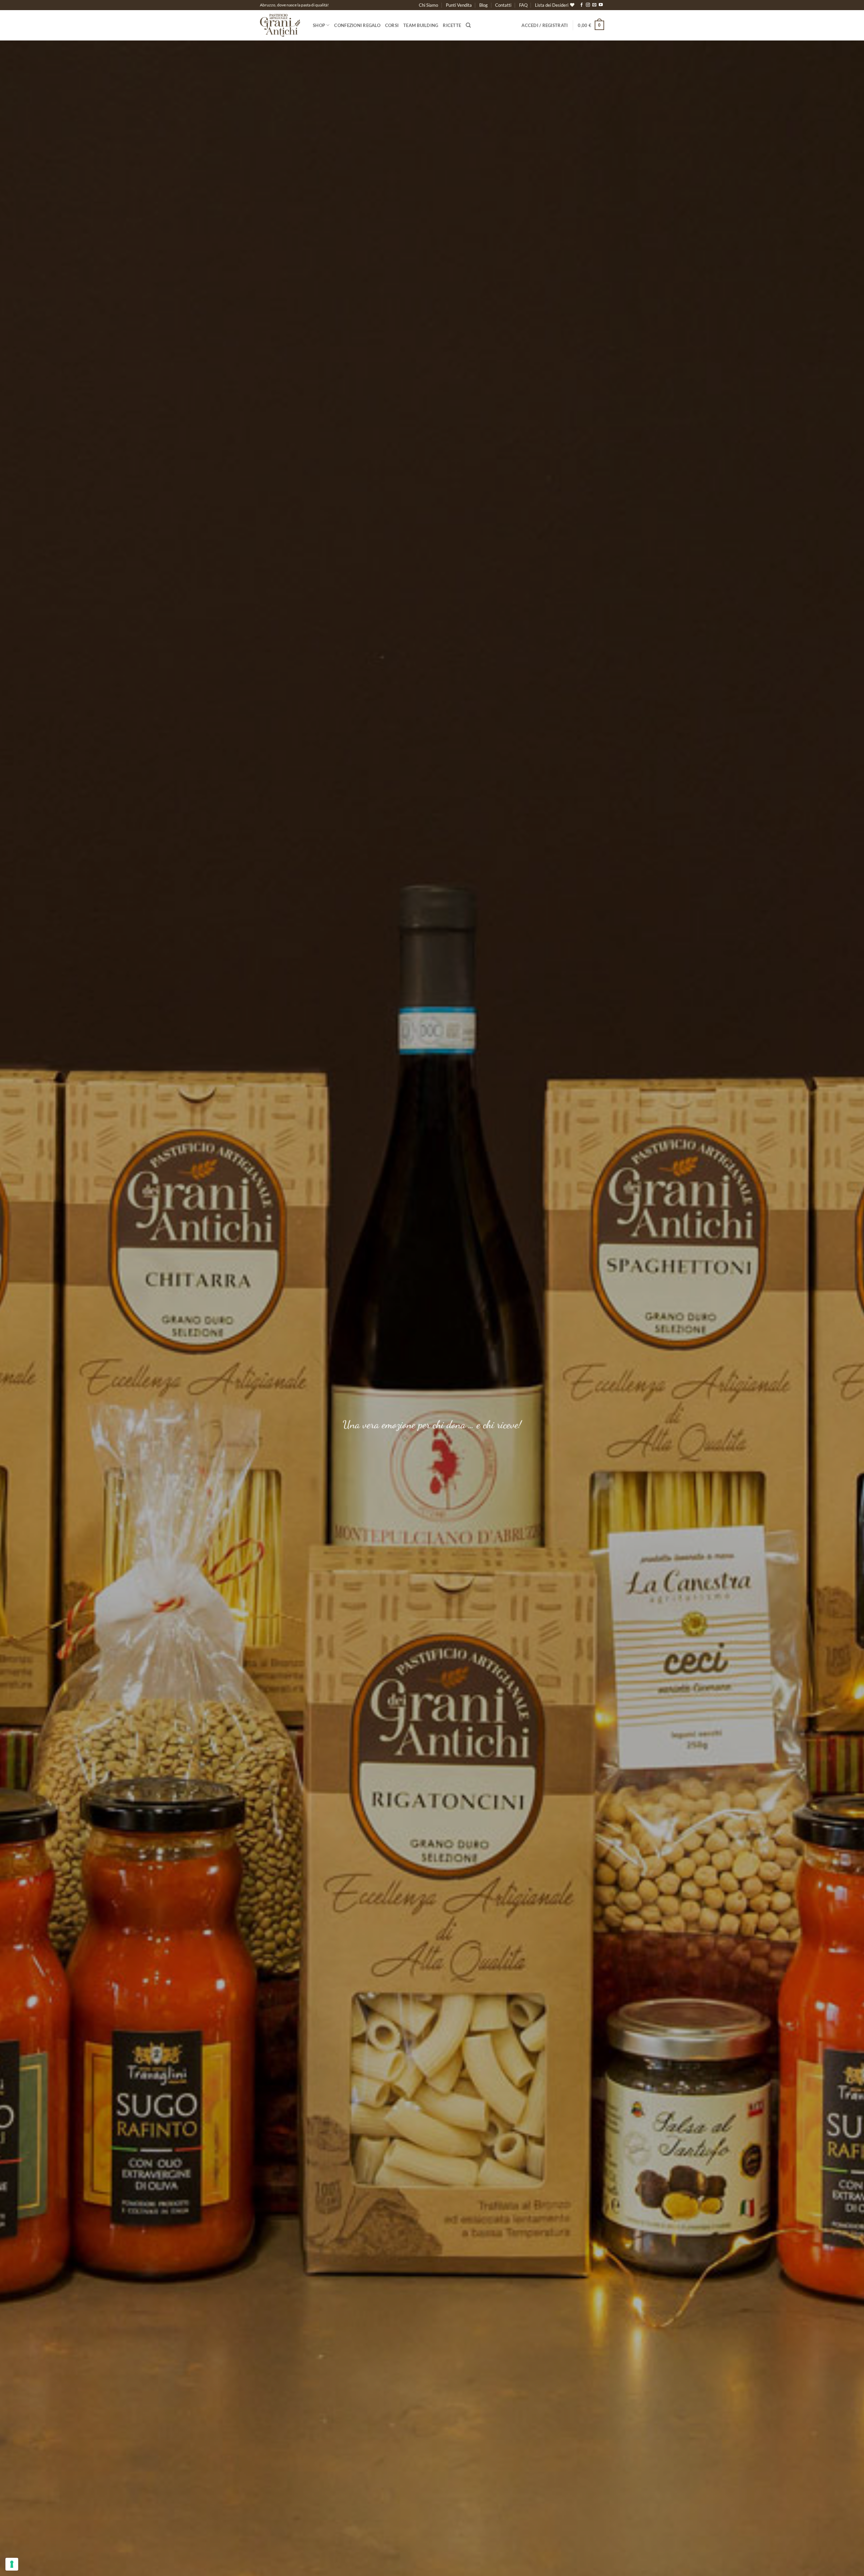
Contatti (503, 5)
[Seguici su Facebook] (582, 5)
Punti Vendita (459, 5)
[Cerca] (468, 25)
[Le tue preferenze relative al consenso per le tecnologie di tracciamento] (12, 2564)
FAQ (523, 5)
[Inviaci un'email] (594, 5)
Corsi (392, 25)
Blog (483, 5)
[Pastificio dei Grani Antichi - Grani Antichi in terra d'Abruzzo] (281, 25)
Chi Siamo (428, 5)
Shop (319, 25)
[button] (545, 25)
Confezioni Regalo (357, 25)
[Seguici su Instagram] (588, 5)
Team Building (421, 25)
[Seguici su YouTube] (601, 5)
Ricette (452, 25)
